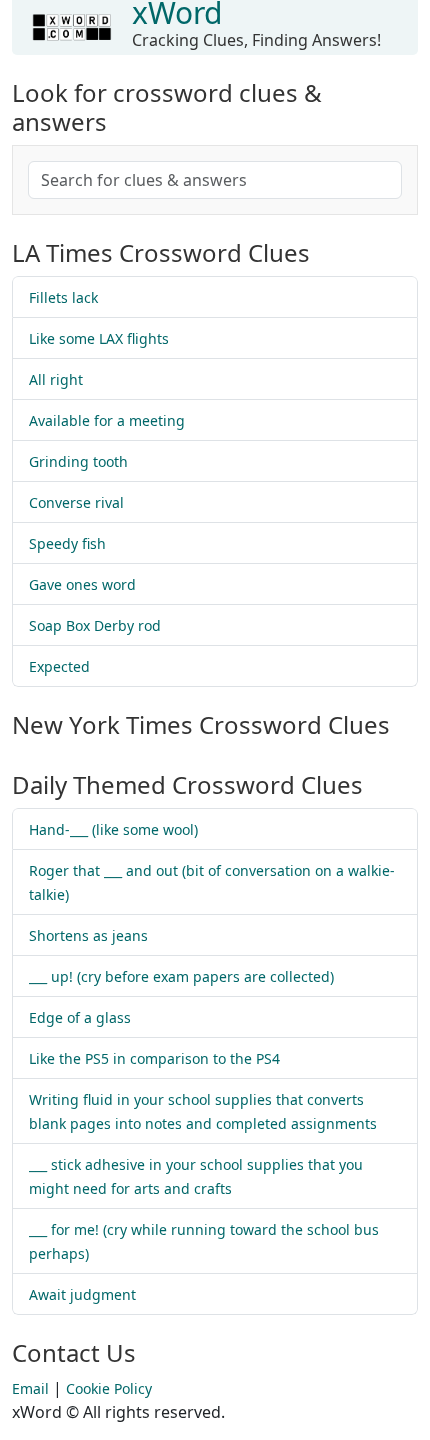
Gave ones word (82, 584)
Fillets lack (63, 297)
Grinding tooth (78, 461)
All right (56, 379)
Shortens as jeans (88, 935)
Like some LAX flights (99, 338)
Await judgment (82, 1294)
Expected (59, 666)
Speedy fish (67, 543)
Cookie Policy (109, 1388)
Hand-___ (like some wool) (113, 829)
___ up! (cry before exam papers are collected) (181, 976)
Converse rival (76, 502)
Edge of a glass (80, 1017)
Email (30, 1388)
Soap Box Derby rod (95, 625)
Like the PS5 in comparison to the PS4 (154, 1058)
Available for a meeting (107, 420)
